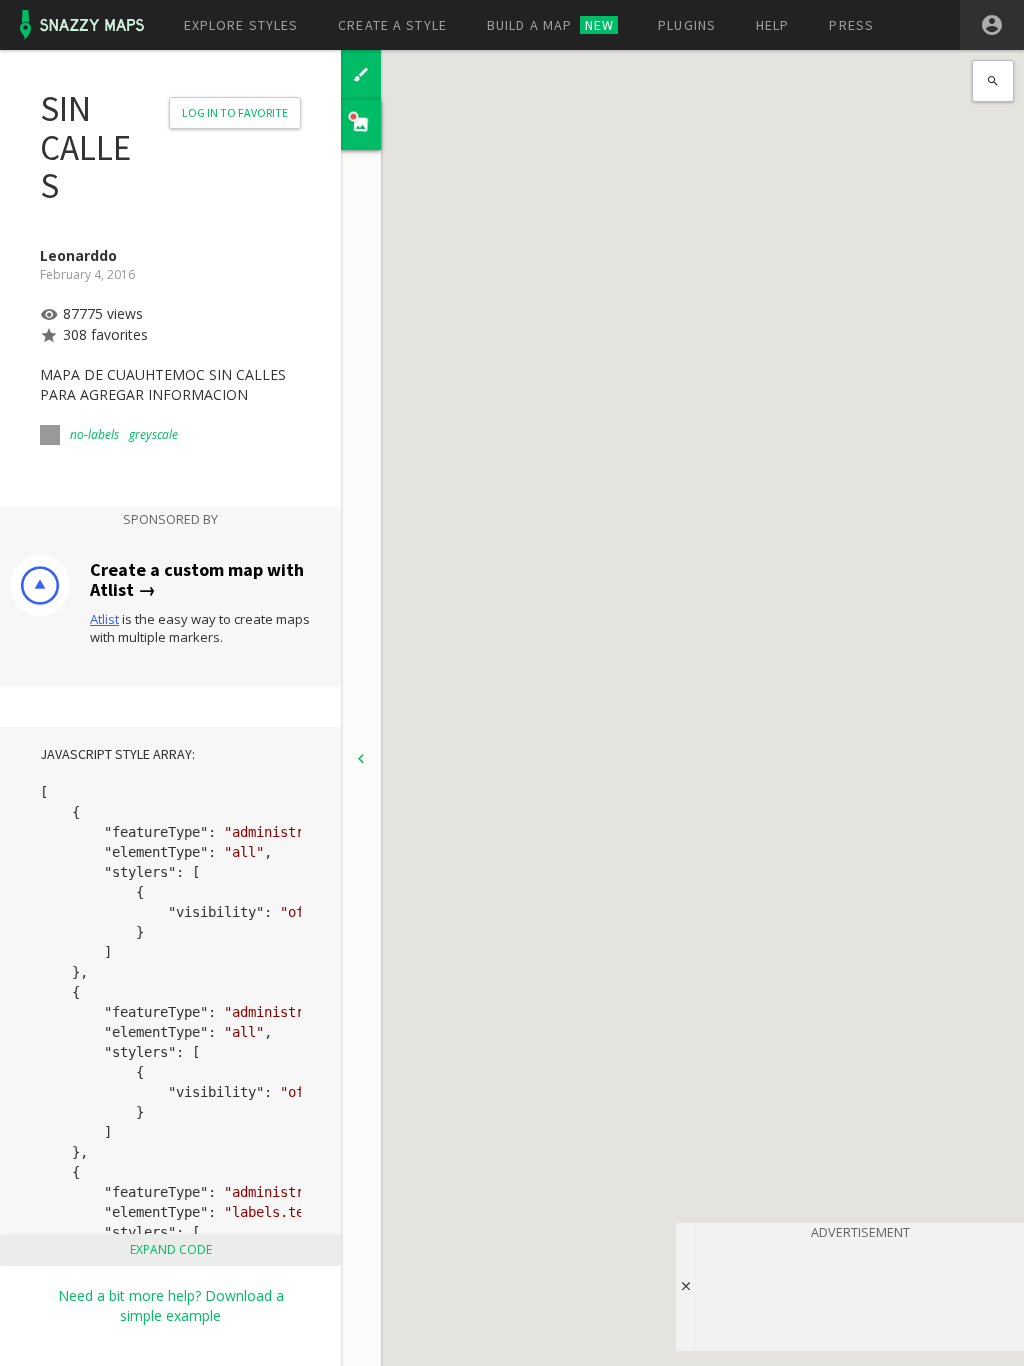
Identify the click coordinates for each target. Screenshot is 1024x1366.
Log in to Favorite (235, 112)
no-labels (94, 434)
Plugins (687, 25)
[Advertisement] (860, 1292)
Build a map (550, 25)
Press (851, 25)
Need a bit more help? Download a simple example (171, 1305)
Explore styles (241, 25)
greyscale (153, 434)
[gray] (50, 435)
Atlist (104, 619)
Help (772, 25)
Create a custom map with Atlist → (197, 579)
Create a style (392, 25)
